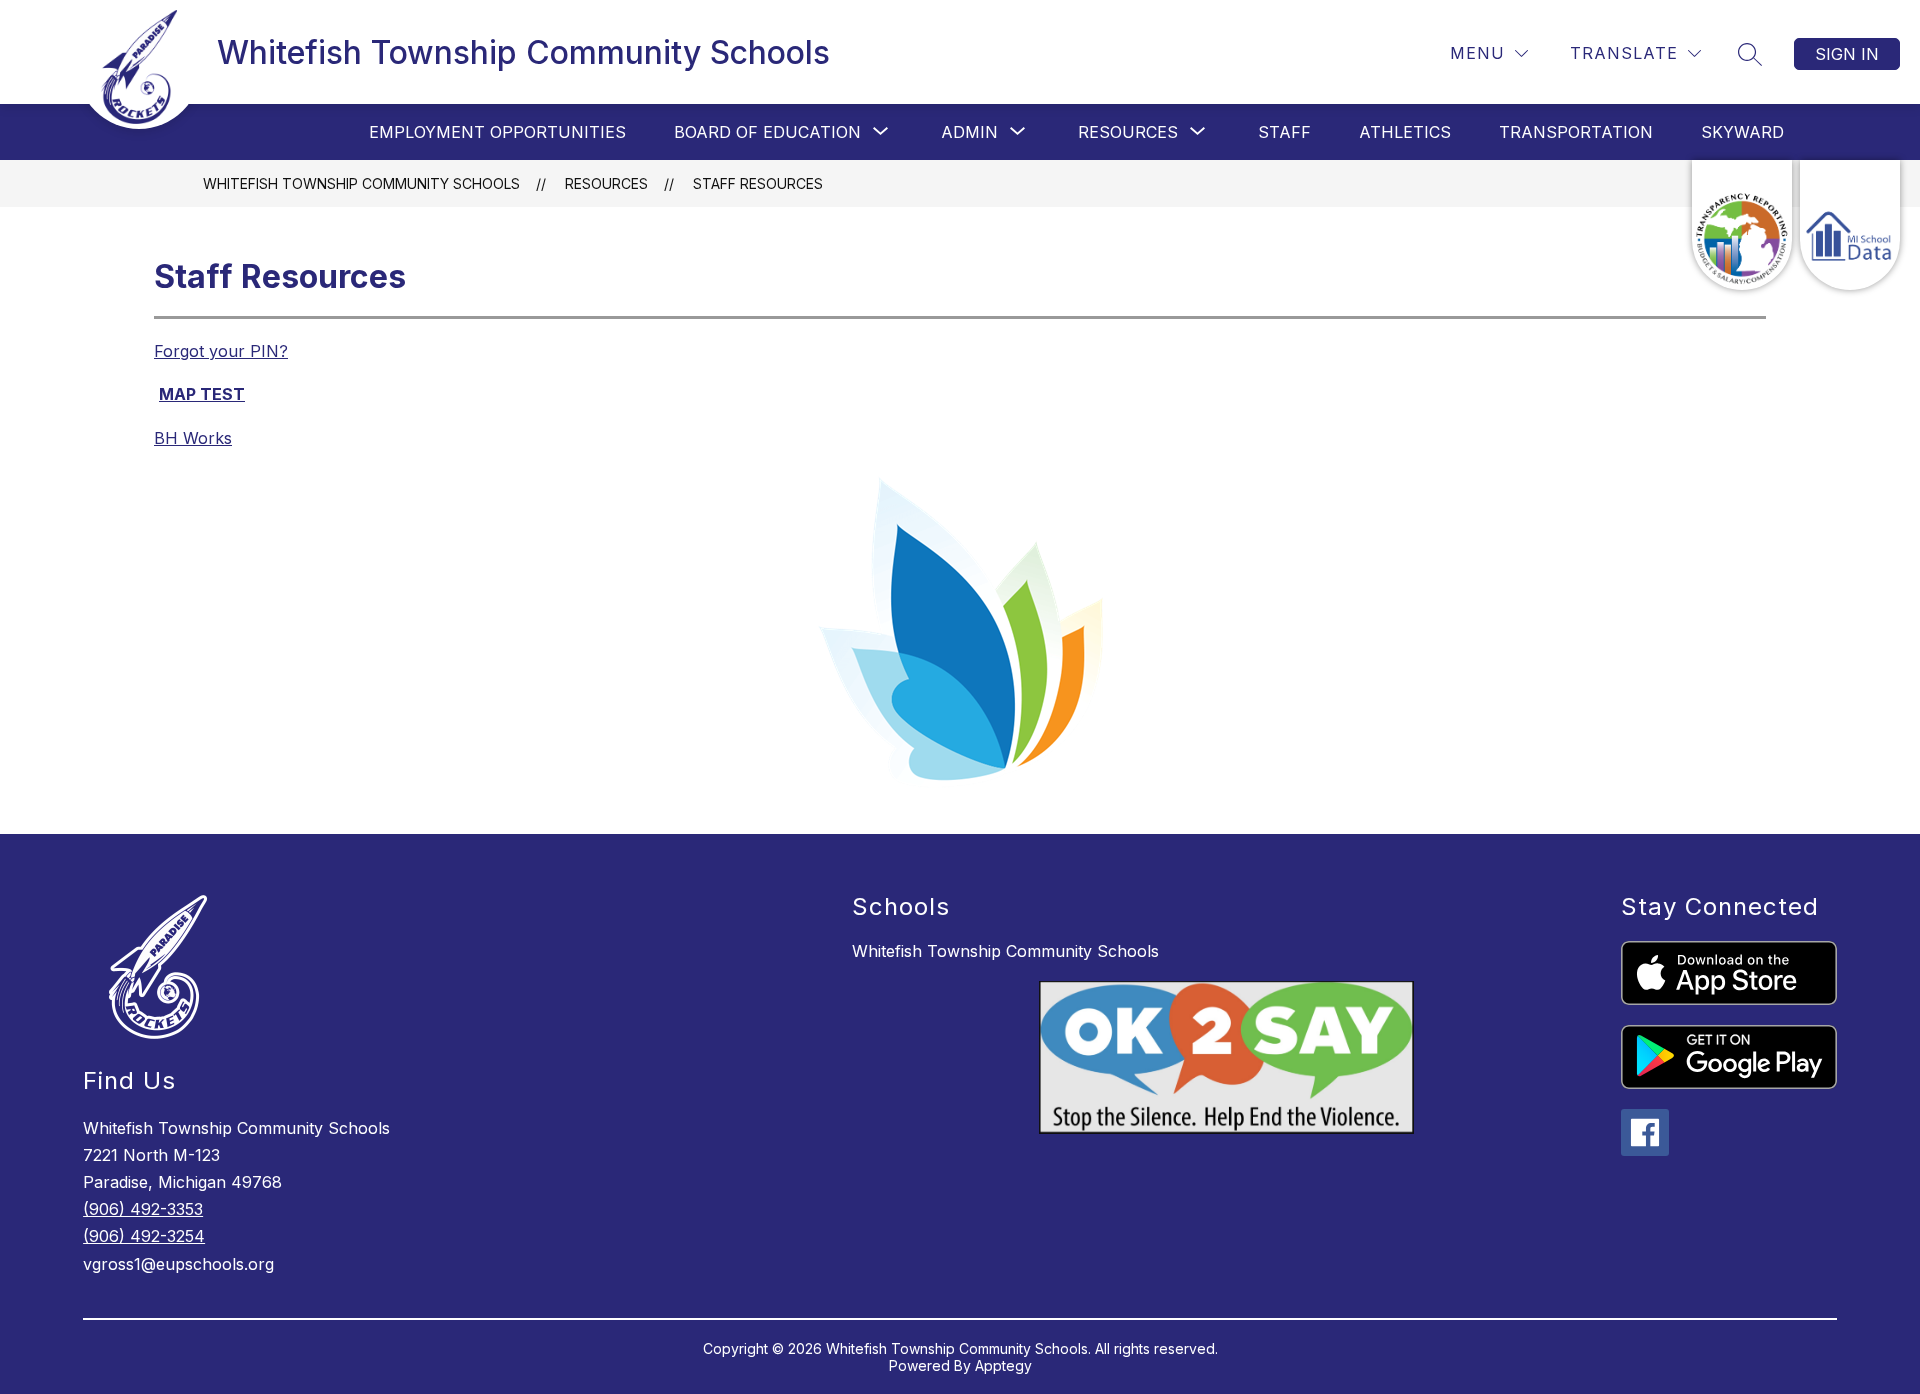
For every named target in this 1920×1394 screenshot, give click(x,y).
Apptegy (1003, 1365)
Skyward (1742, 132)
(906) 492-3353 (143, 1209)
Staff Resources (758, 183)
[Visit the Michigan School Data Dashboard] (1850, 225)
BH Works (193, 438)
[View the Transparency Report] (1742, 225)
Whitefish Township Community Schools (361, 183)
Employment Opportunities (497, 132)
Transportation (1576, 132)
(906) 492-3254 (144, 1236)
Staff (1284, 132)
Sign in (1847, 54)
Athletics (1405, 132)
